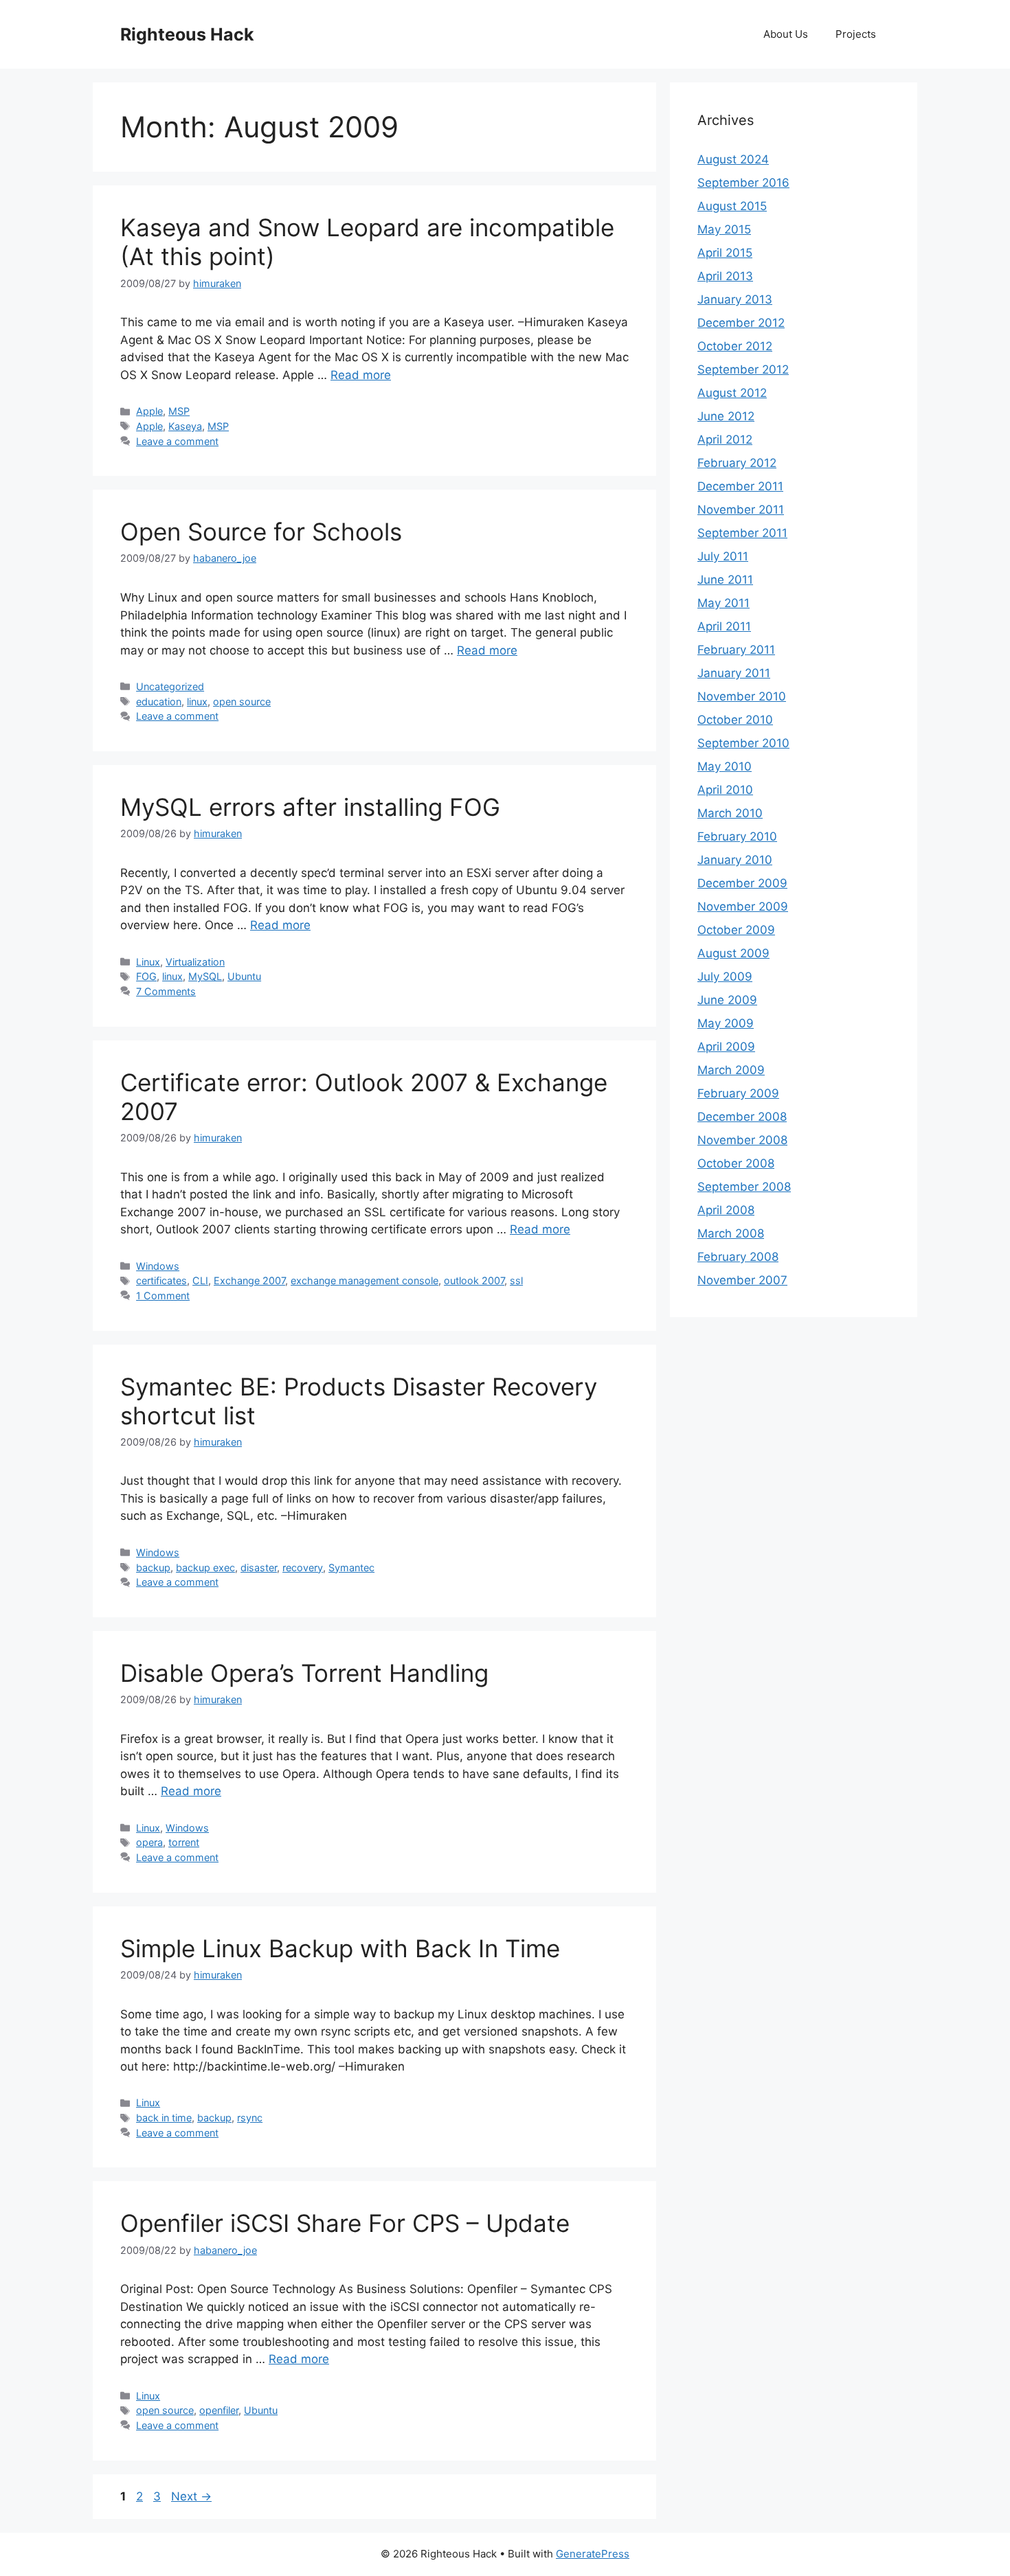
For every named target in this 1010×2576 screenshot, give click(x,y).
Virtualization (195, 962)
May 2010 (725, 766)
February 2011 (736, 650)
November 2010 (742, 696)
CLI (200, 1280)
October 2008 (736, 1163)
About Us (786, 34)
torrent (184, 1842)
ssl (516, 1280)
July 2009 (725, 977)
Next (191, 2496)
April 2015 (725, 253)
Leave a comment (177, 441)
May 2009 (726, 1023)
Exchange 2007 (249, 1280)
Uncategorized (170, 686)
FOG (146, 976)
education (159, 702)
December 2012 (741, 323)
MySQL (205, 976)
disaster (259, 1568)
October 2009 (736, 930)
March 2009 (731, 1070)
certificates (161, 1280)
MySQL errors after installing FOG (310, 807)
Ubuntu (244, 976)
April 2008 (726, 1210)
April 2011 (724, 626)
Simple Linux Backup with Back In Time (340, 1948)
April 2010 (725, 790)
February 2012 (737, 463)
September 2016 (743, 183)
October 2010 (735, 720)
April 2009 (726, 1047)
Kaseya (185, 426)
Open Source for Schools (261, 532)
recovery (303, 1568)
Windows (158, 1266)
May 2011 (723, 603)
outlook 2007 (474, 1280)
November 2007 (742, 1280)
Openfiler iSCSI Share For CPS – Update (345, 2223)
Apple (149, 411)
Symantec (351, 1568)
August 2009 (733, 953)
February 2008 (738, 1257)
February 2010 (737, 836)
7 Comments (166, 991)
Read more (361, 375)
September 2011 (742, 533)
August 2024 (733, 159)
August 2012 (732, 393)
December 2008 (742, 1117)
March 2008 (731, 1233)
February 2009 (738, 1093)
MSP (179, 411)
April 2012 (725, 440)
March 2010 (730, 813)
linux (197, 702)
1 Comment (163, 1296)
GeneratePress (593, 2554)
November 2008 (742, 1140)
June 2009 (727, 1000)
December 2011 (740, 486)
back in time (164, 2118)
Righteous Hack (187, 34)
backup (153, 1568)
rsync (250, 2118)
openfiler (219, 2410)
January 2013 (735, 299)
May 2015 (724, 229)
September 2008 (744, 1187)
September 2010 (743, 743)
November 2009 (743, 907)
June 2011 (725, 580)
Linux (148, 962)
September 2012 (743, 369)
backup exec (205, 1568)
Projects (856, 34)
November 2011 (741, 510)
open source (242, 702)
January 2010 (735, 860)
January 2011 (734, 673)
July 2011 (723, 556)
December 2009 (742, 883)
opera (149, 1842)
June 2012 (726, 416)
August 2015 (732, 206)
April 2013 (725, 276)
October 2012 (735, 346)
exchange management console (364, 1280)
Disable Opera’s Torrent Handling (304, 1673)
